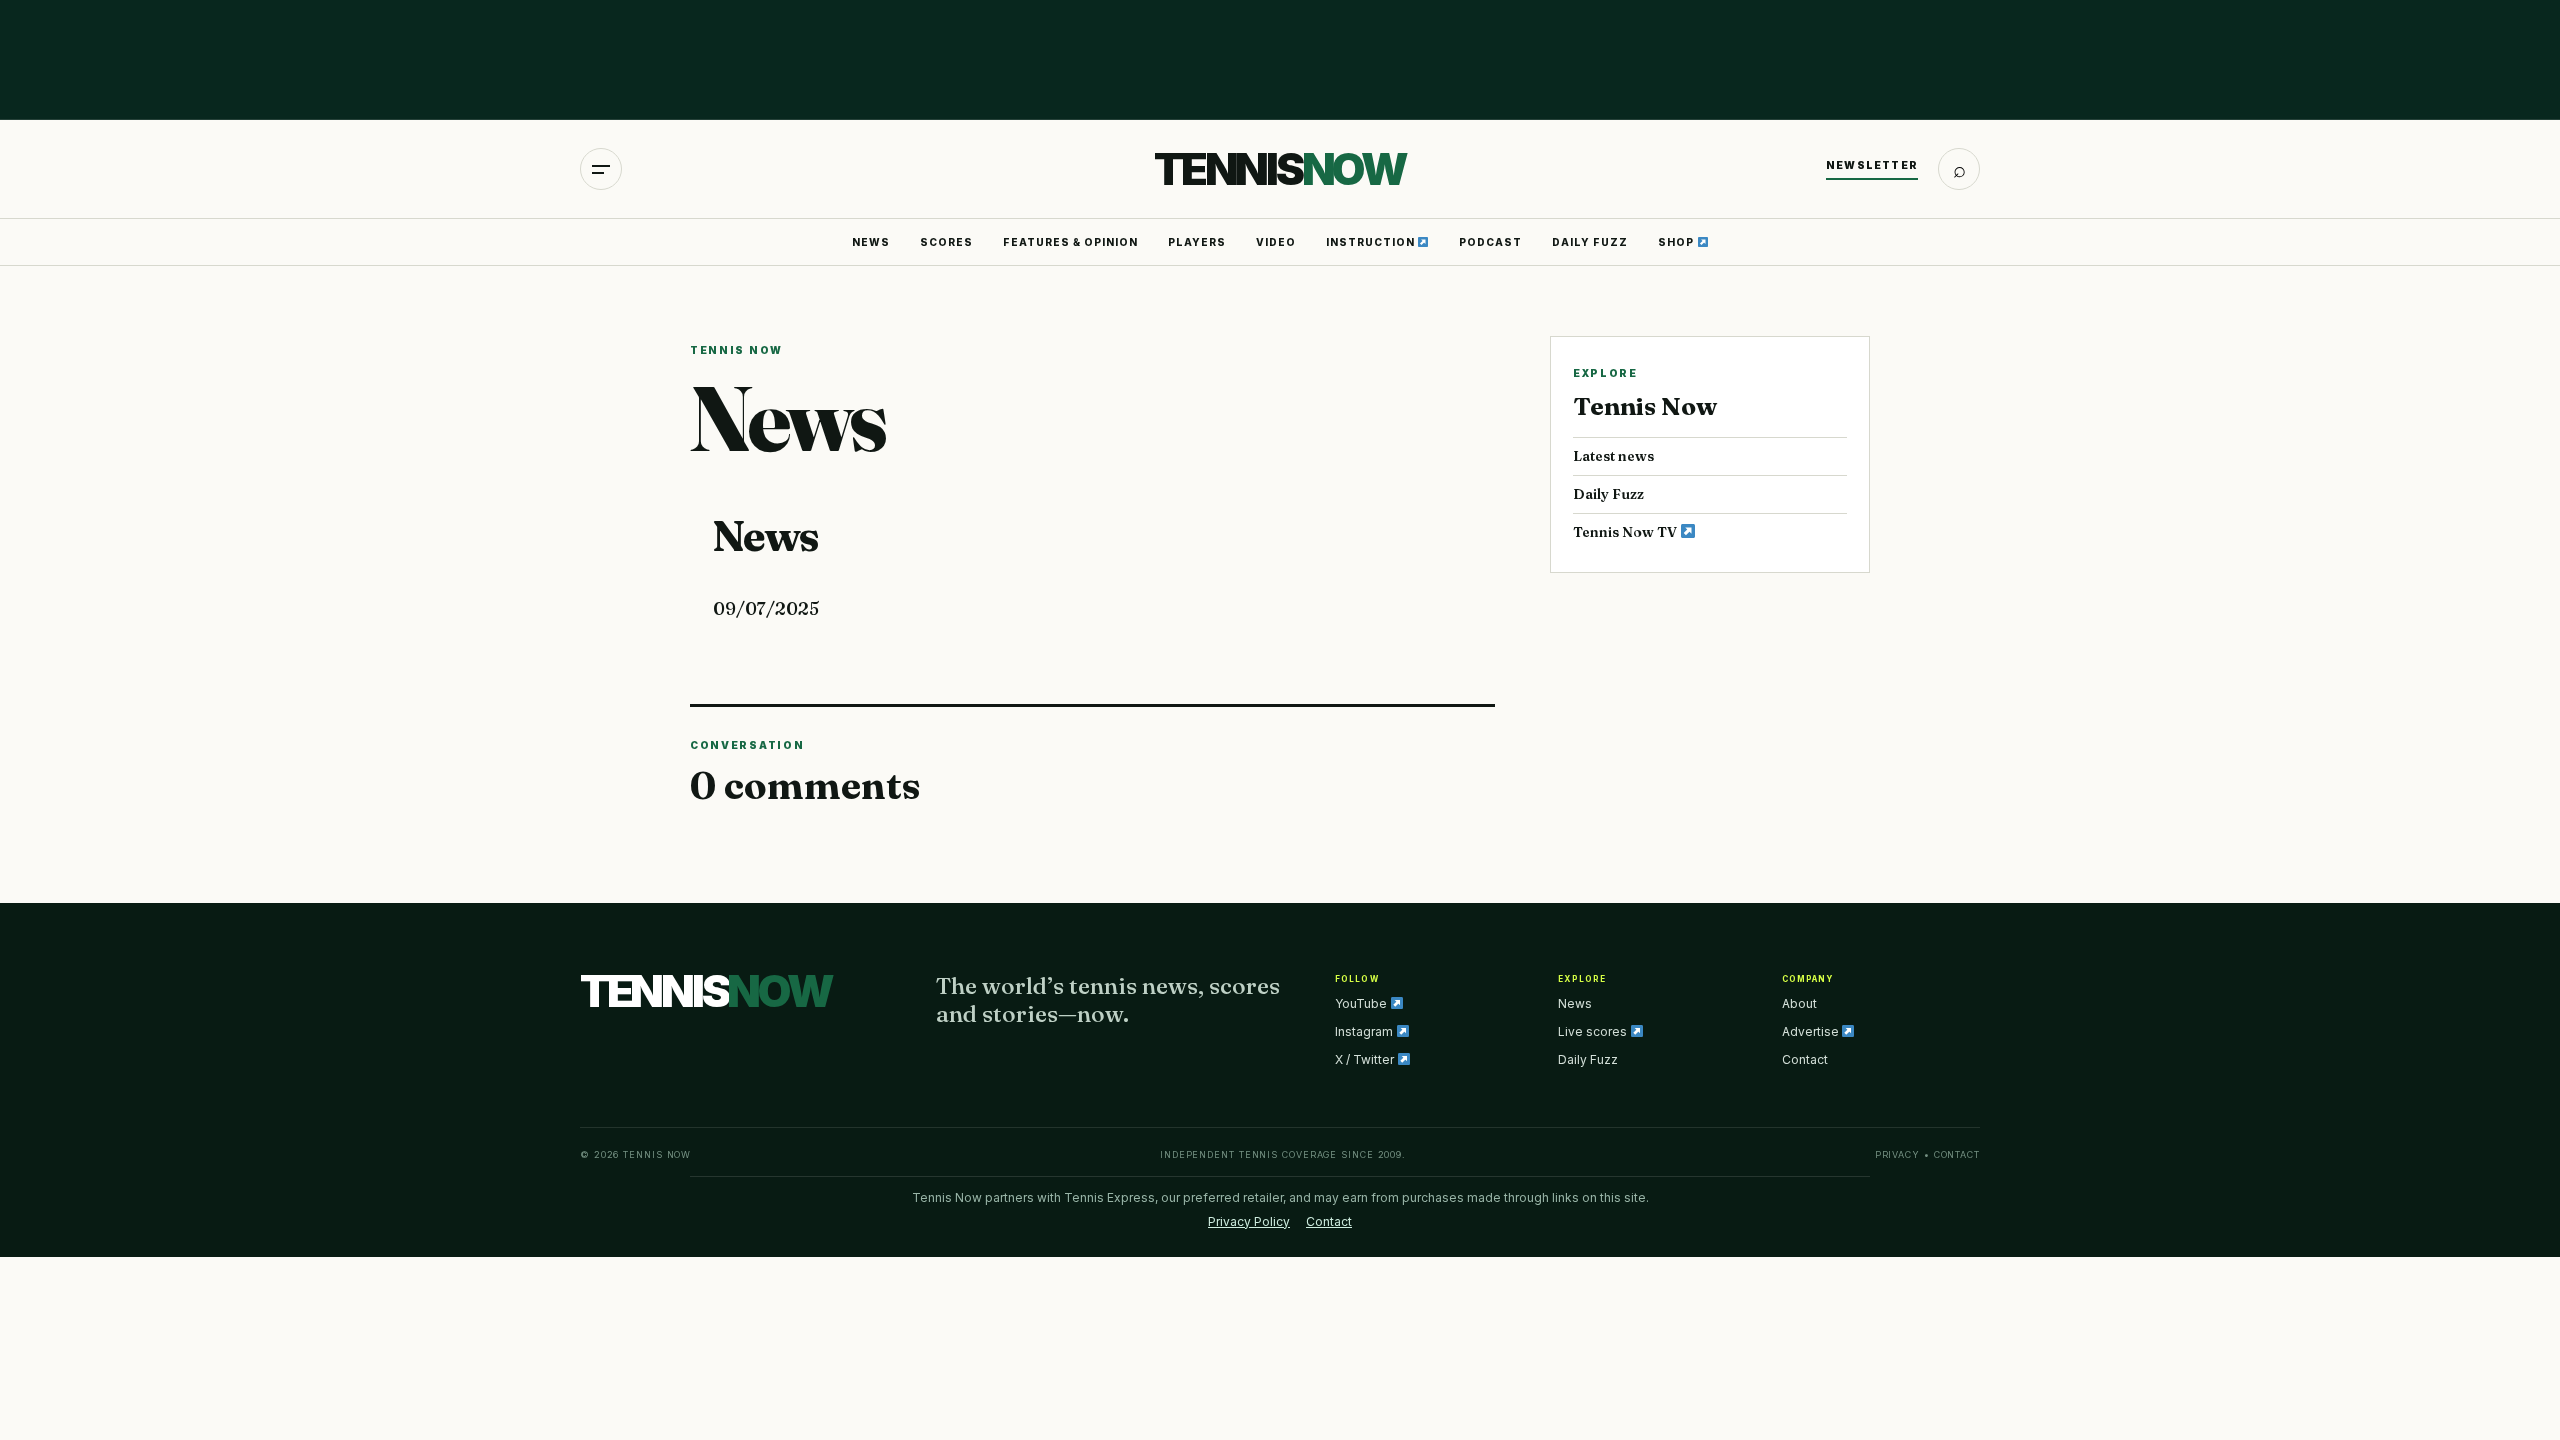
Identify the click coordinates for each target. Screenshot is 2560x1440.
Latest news (1613, 456)
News (871, 242)
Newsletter (1872, 165)
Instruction (1372, 242)
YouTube (1362, 1003)
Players (1197, 242)
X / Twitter (1366, 1059)
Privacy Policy (1249, 1221)
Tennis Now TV (1626, 532)
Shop (1677, 242)
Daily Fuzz (1590, 242)
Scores (946, 242)
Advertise (1812, 1031)
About (1799, 1003)
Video (1276, 242)
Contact (1805, 1059)
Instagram (1365, 1031)
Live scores (1594, 1031)
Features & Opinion (1070, 242)
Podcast (1490, 242)
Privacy (1897, 1154)
